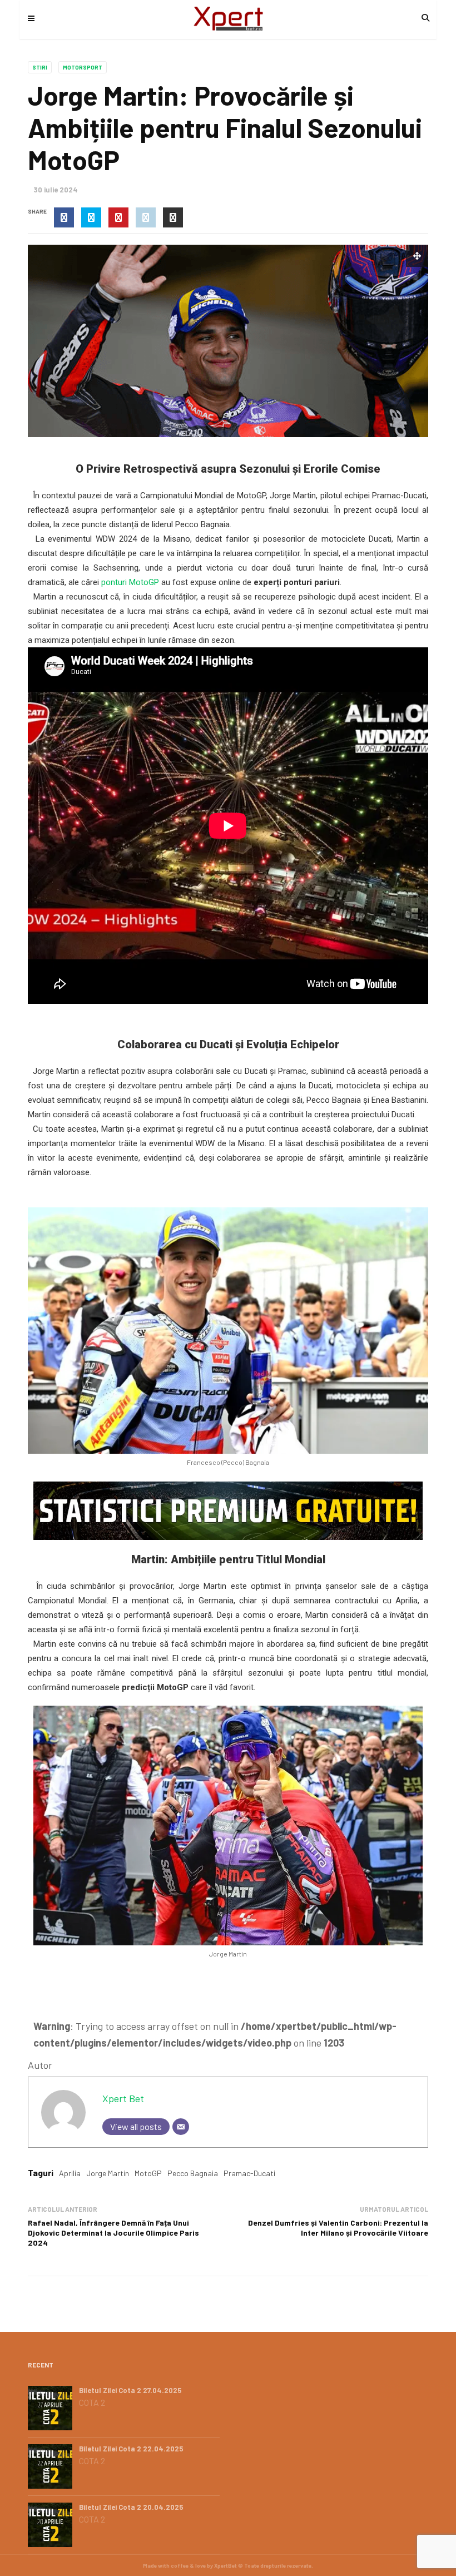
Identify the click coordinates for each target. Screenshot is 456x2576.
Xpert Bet (123, 2098)
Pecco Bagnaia (193, 2173)
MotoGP (148, 2173)
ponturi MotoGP (130, 582)
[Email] (181, 2127)
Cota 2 (92, 2402)
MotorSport (83, 67)
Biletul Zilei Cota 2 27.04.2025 (130, 2390)
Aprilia (70, 2173)
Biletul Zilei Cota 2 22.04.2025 (131, 2449)
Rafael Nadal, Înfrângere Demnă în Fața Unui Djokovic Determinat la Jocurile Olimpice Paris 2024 (113, 2233)
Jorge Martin (108, 2173)
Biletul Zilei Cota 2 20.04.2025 (131, 2507)
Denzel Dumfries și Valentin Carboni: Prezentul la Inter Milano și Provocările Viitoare (338, 2228)
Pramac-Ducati (249, 2173)
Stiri (40, 67)
